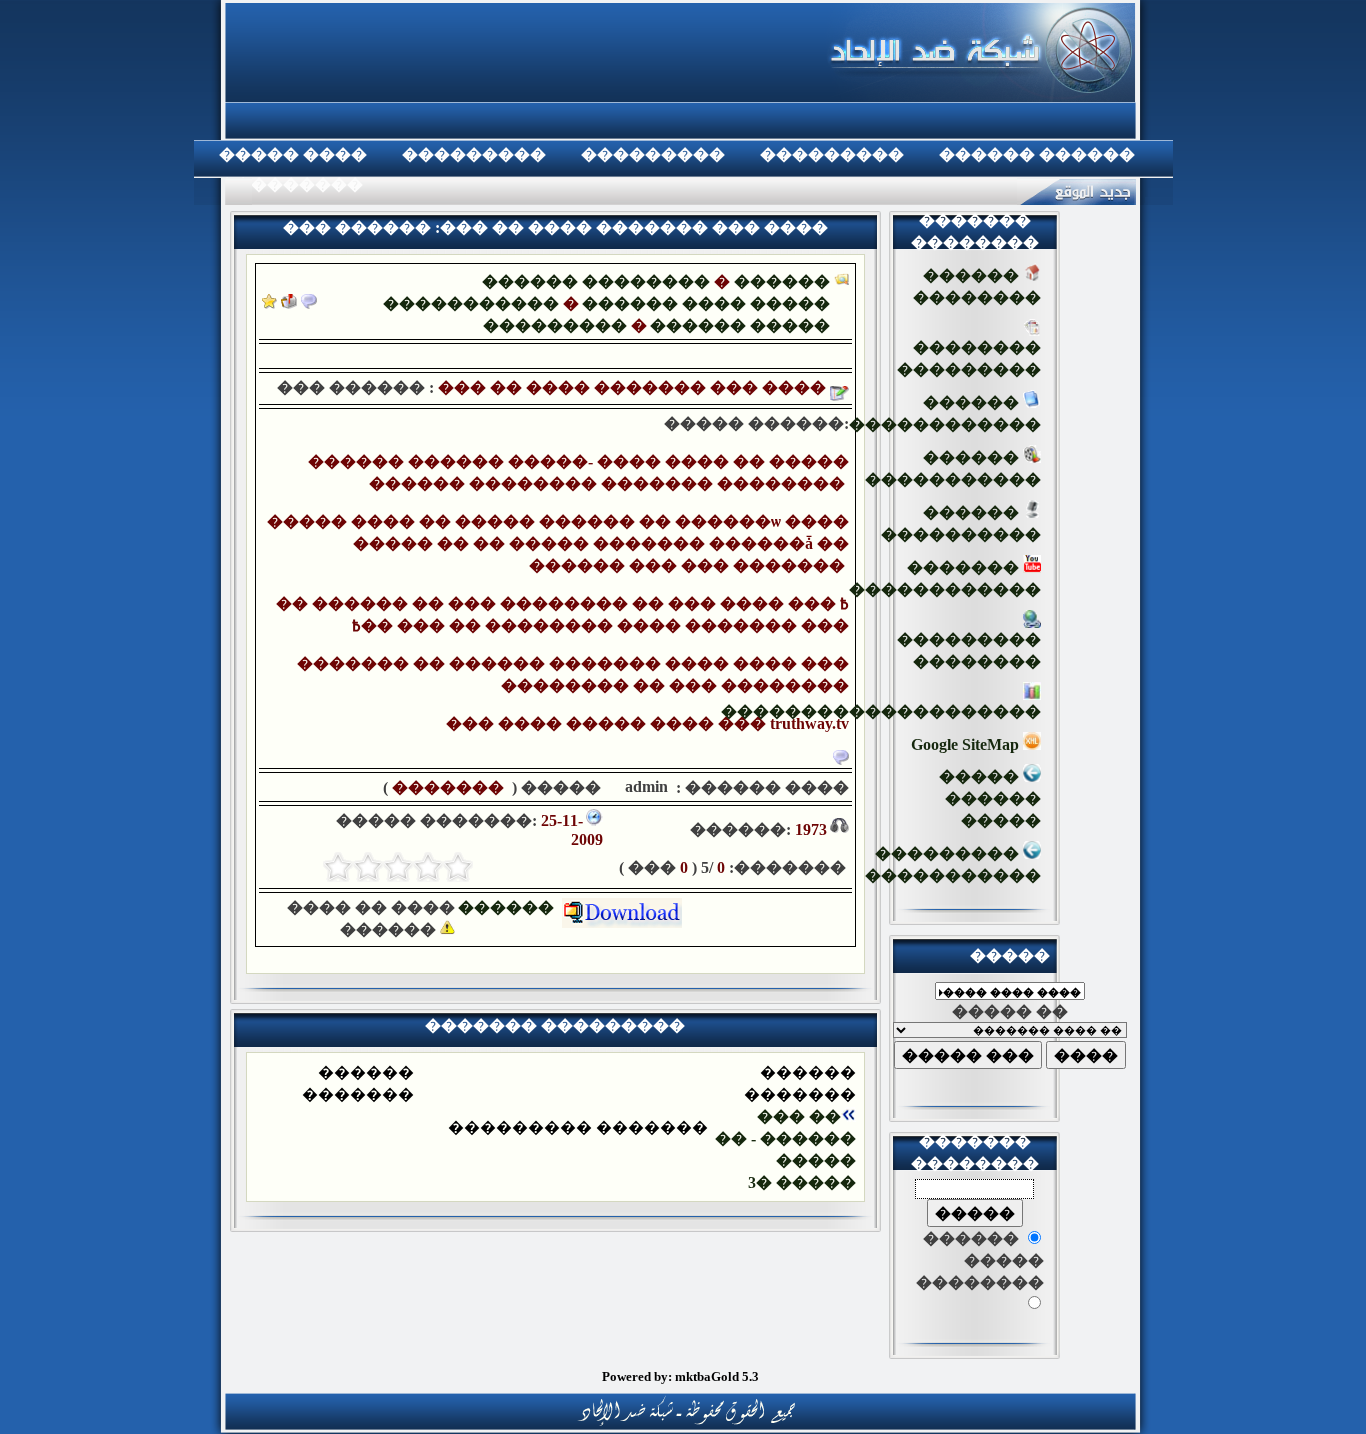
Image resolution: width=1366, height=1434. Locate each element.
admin (644, 786)
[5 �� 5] (338, 867)
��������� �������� (969, 650)
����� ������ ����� (990, 798)
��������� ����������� (953, 864)
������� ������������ (945, 578)
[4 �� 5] (368, 867)
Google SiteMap (967, 744)
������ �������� (596, 281)
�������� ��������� (969, 358)
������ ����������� (953, 468)
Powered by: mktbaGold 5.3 (680, 1376)
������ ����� (740, 325)
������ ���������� (961, 523)
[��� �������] (269, 303)
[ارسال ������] (289, 303)
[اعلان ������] (309, 303)
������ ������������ (945, 413)
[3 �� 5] (398, 867)
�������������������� (881, 711)
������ (510, 907)
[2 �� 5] (428, 867)
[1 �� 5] (458, 867)
